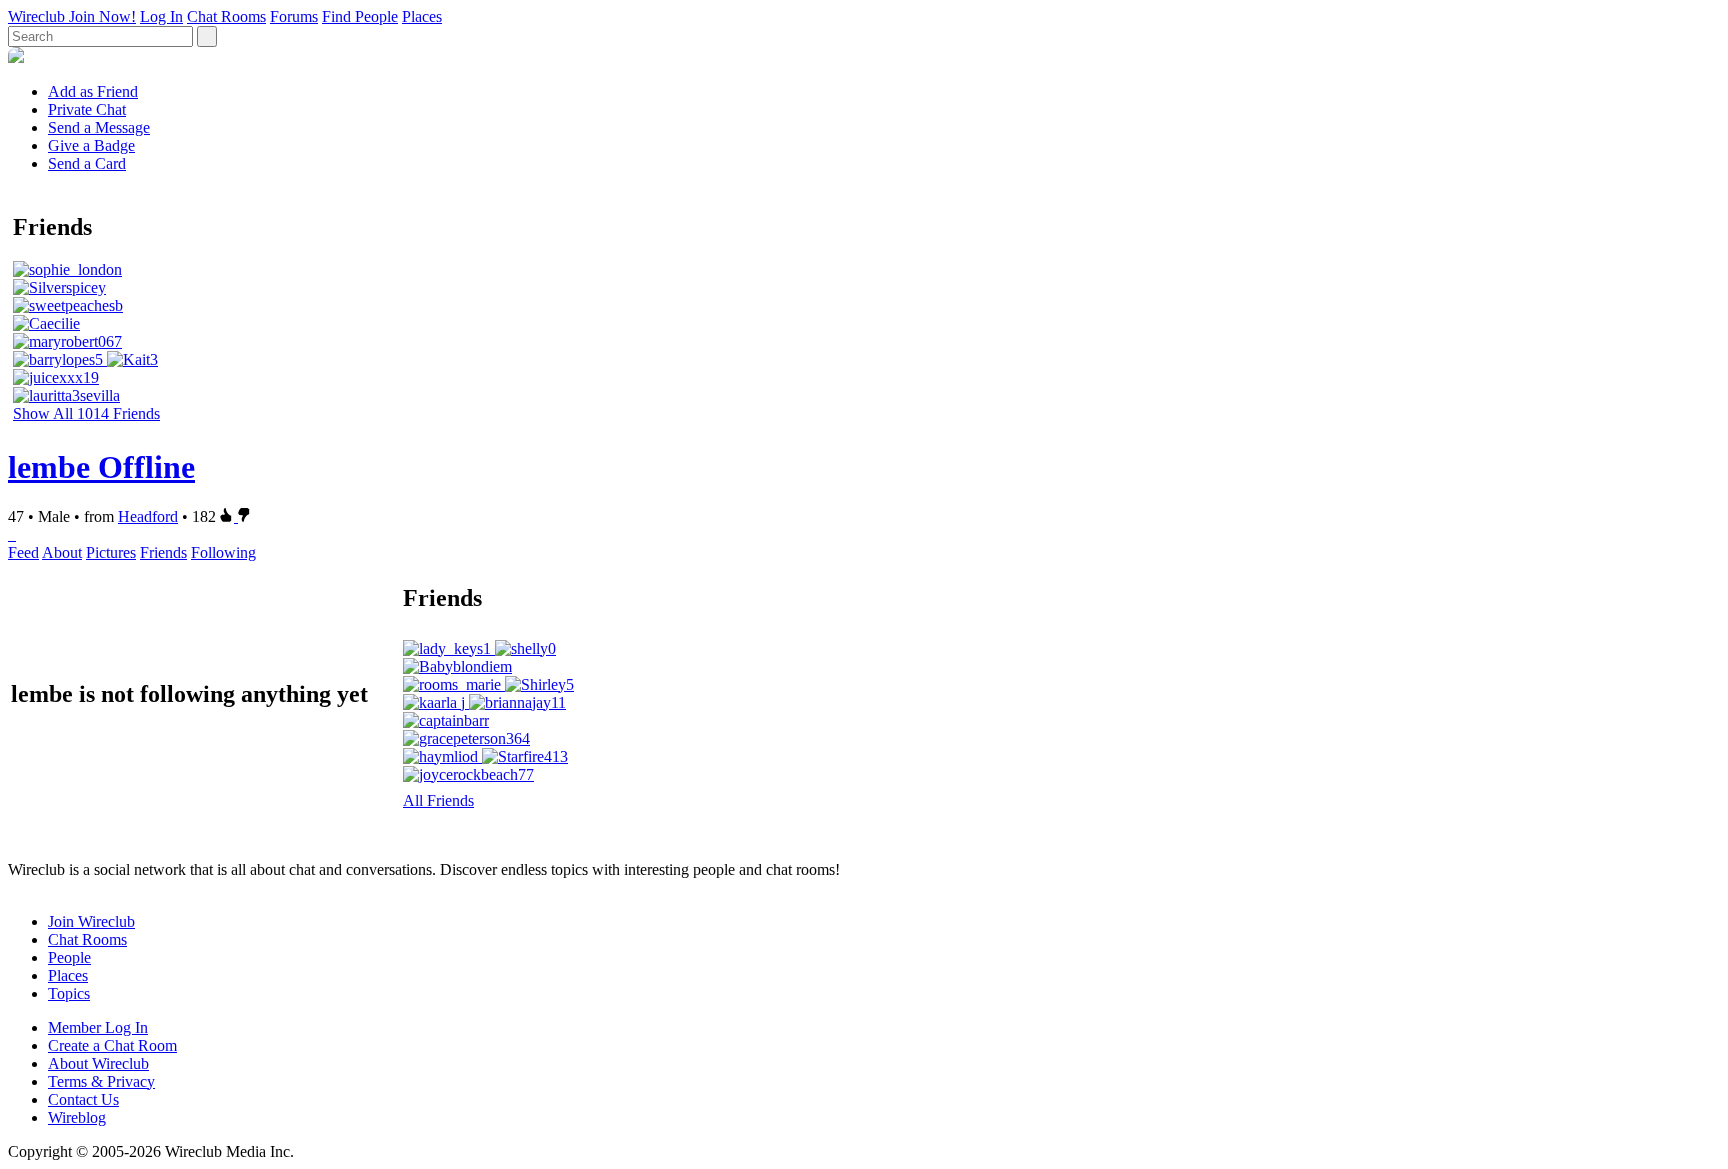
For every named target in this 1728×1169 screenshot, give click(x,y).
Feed (23, 552)
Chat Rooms (226, 16)
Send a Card (87, 163)
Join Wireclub (91, 921)
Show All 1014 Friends (86, 413)
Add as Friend (93, 91)
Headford (148, 516)
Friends (163, 552)
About (62, 552)
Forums (294, 16)
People (69, 957)
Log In (161, 16)
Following (223, 552)
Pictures (111, 552)
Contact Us (83, 1099)
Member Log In (98, 1027)
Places (422, 16)
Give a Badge (91, 145)
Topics (69, 993)
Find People (360, 16)
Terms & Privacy (101, 1081)
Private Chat (87, 109)
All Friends (438, 800)
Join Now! (102, 16)
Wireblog (77, 1117)
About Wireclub (98, 1063)
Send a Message (99, 127)
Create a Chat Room (112, 1045)
